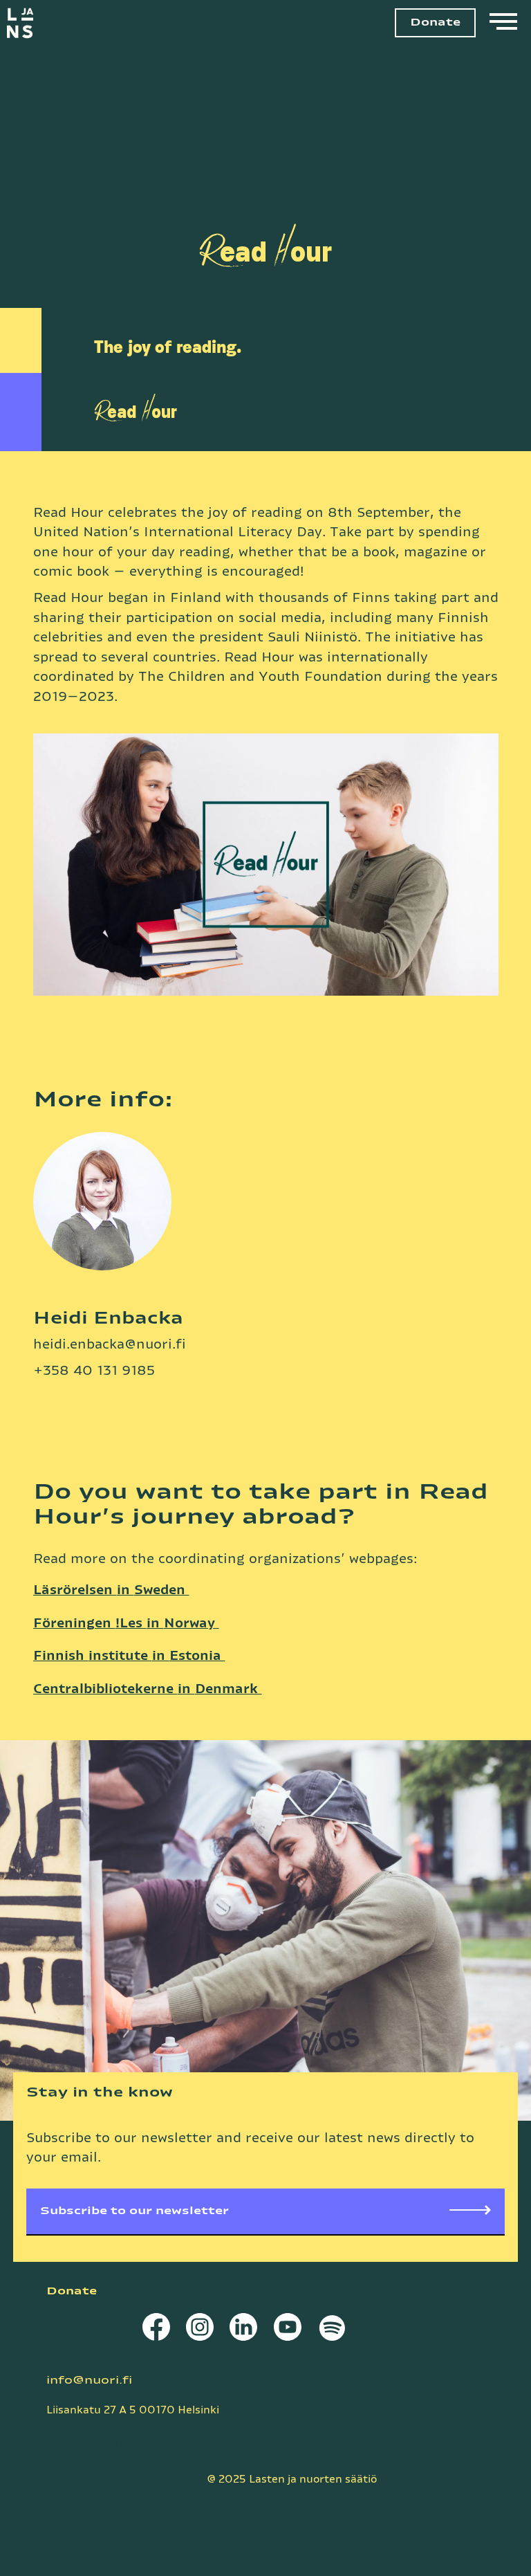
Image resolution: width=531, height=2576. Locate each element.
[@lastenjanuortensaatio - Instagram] (199, 2330)
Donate (435, 22)
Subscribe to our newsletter (134, 2211)
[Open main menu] (503, 23)
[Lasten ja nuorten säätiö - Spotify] (331, 2330)
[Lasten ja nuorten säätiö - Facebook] (156, 2330)
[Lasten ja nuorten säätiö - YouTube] (287, 2330)
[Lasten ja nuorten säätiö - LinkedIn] (244, 2330)
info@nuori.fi (89, 2381)
